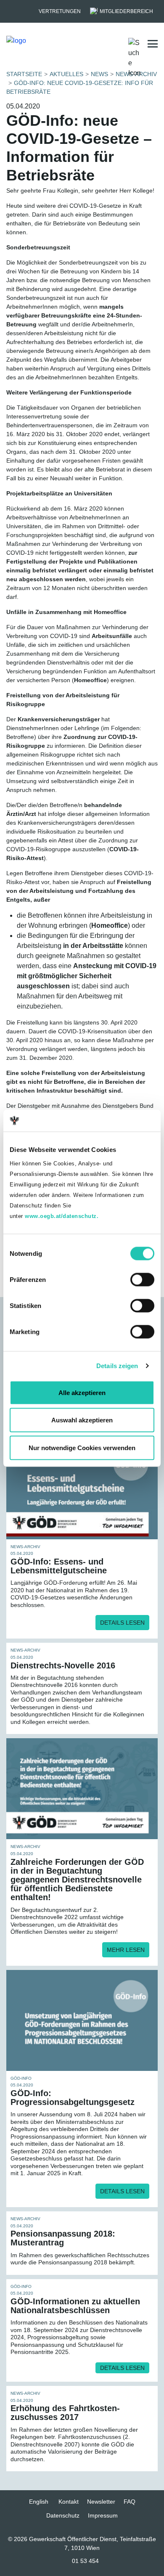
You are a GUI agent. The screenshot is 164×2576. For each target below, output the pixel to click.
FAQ (130, 2502)
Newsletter (101, 2502)
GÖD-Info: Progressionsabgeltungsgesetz (73, 2098)
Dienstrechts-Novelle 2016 (63, 1665)
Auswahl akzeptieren (82, 1420)
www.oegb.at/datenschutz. (62, 1216)
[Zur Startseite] (48, 44)
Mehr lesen (126, 1950)
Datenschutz (63, 2515)
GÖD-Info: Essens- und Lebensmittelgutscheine (59, 1566)
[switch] (142, 1279)
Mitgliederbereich (126, 11)
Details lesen (122, 1623)
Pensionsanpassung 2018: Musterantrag (63, 2238)
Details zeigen (117, 1366)
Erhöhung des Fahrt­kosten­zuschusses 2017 (65, 2413)
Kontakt (69, 2502)
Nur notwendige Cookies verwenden (82, 1447)
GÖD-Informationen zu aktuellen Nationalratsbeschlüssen (75, 2306)
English (39, 2502)
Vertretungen (60, 11)
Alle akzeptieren (82, 1392)
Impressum (103, 2515)
